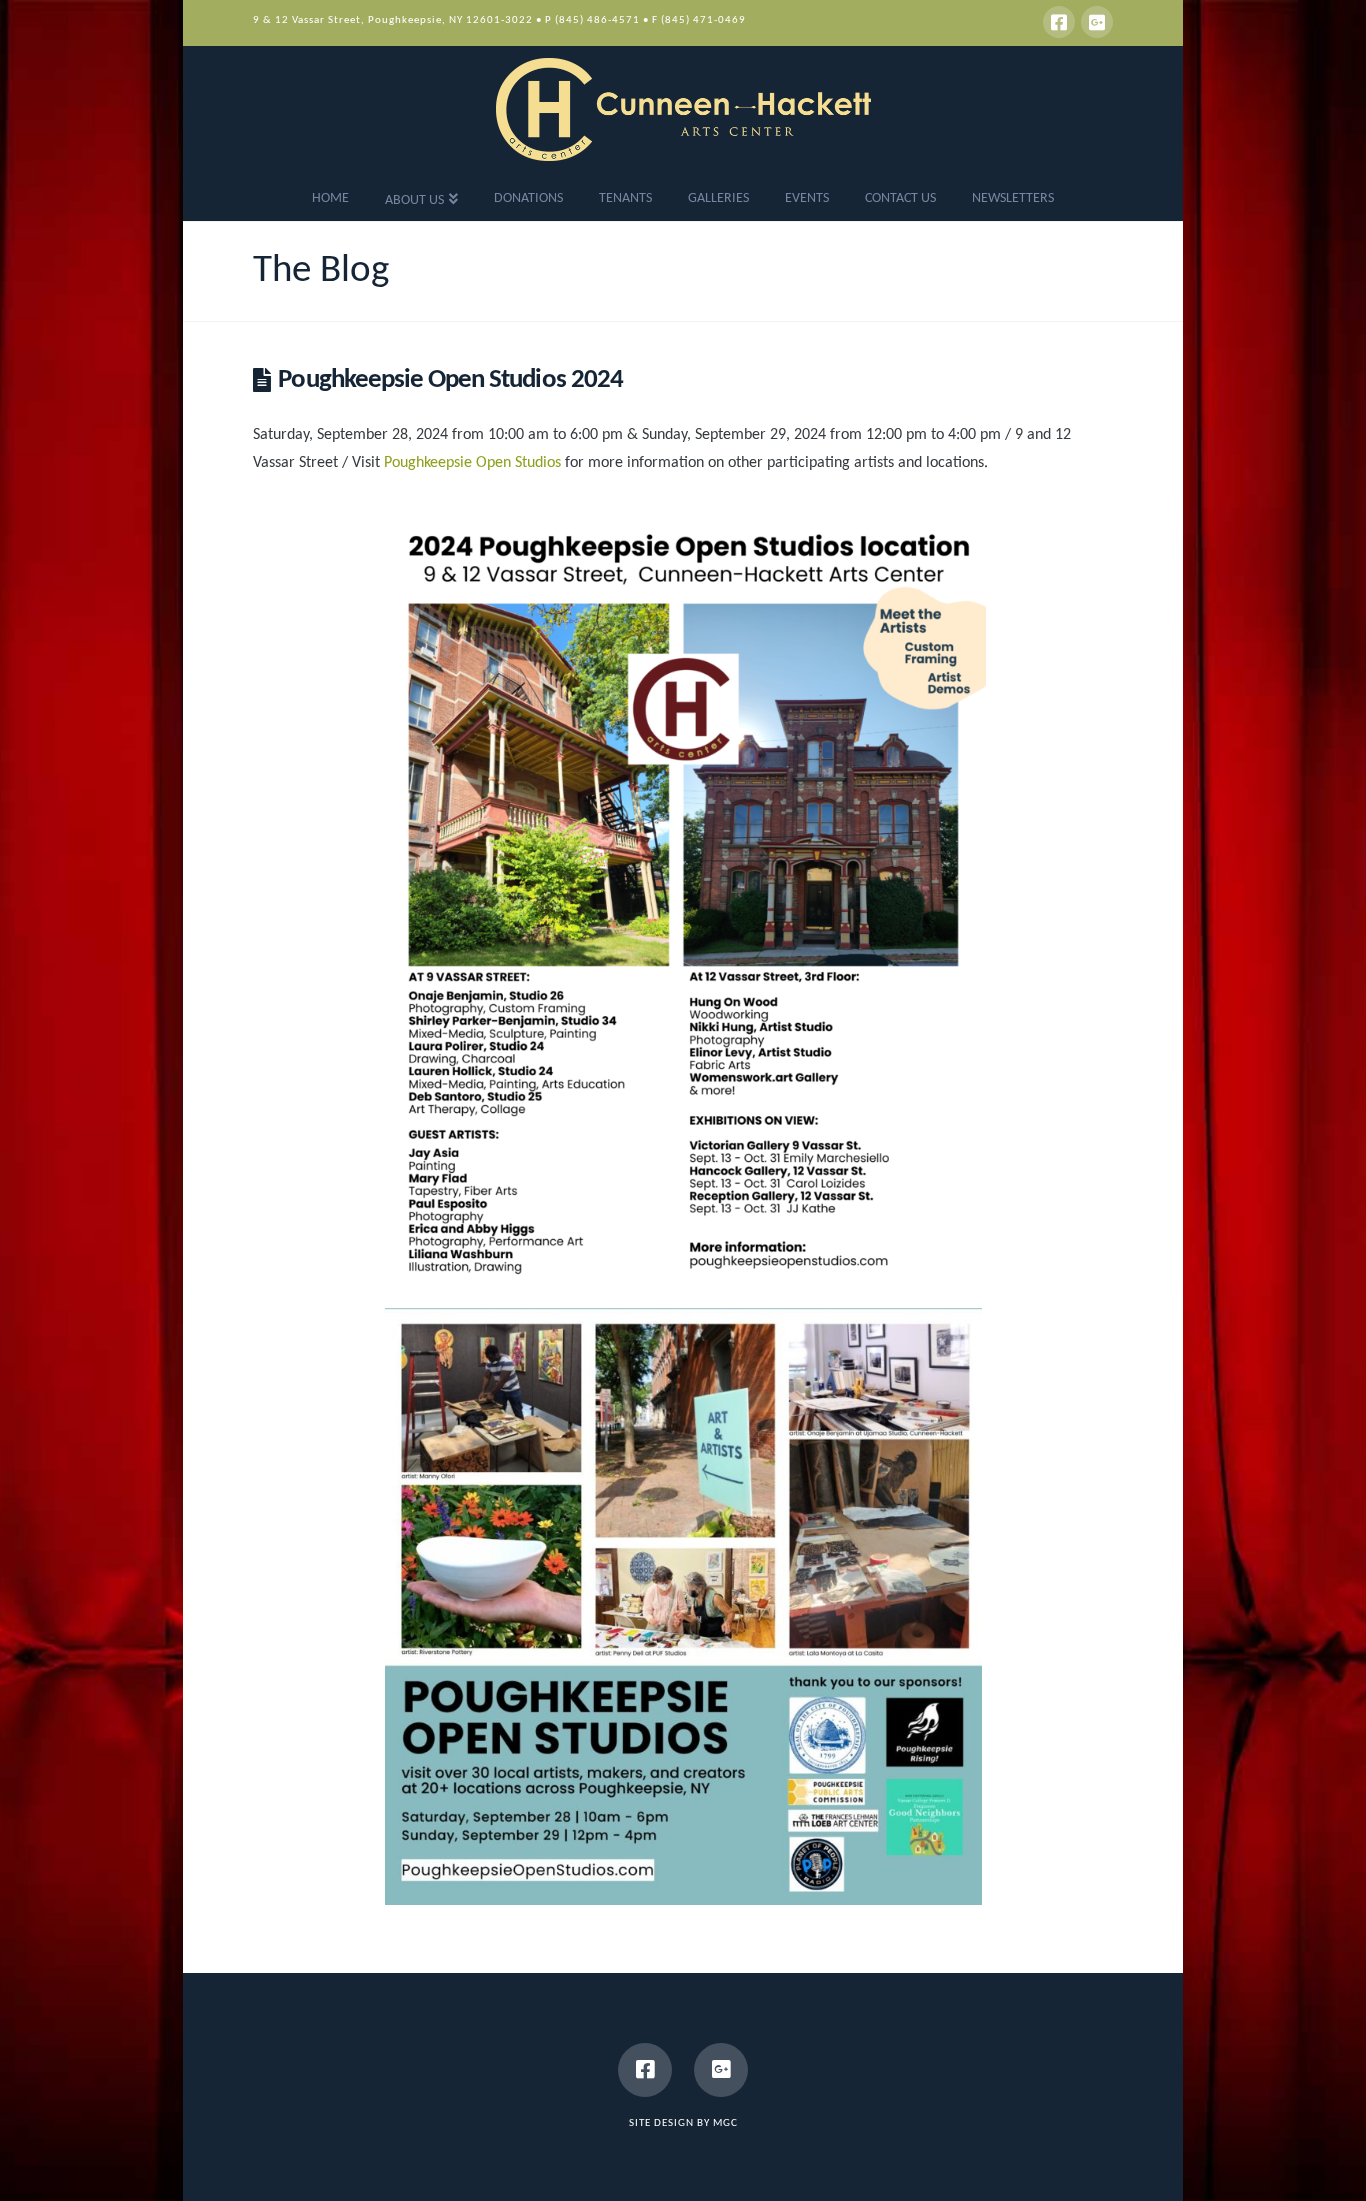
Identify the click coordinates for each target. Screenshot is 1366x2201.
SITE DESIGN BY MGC (683, 2123)
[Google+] (1097, 22)
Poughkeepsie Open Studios (472, 463)
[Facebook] (1059, 22)
